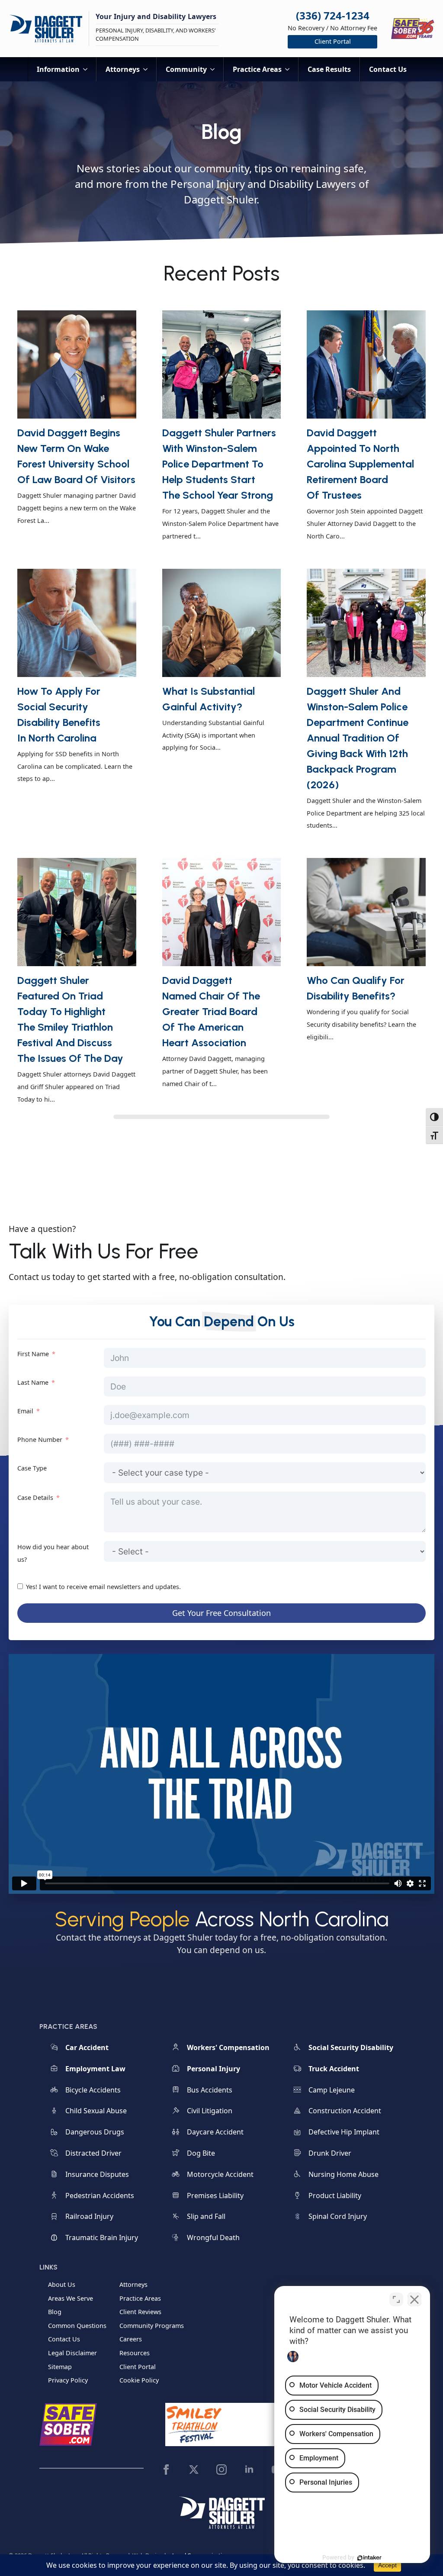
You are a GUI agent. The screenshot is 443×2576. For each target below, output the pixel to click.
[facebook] (166, 2470)
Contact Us (388, 69)
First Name (33, 1354)
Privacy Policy (68, 2380)
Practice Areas (257, 69)
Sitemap (60, 2367)
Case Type (32, 1468)
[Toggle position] (396, 2299)
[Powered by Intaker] (369, 2558)
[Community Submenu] (215, 69)
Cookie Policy (139, 2380)
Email (25, 1411)
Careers (131, 2339)
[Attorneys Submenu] (148, 69)
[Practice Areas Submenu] (290, 69)
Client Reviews (140, 2312)
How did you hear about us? (53, 1553)
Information (58, 69)
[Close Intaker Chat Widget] (414, 2299)
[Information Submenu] (88, 69)
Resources (135, 2353)
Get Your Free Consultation (221, 1613)
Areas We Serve (71, 2298)
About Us (62, 2284)
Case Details (35, 1498)
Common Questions (77, 2326)
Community (186, 69)
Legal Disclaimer (72, 2353)
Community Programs (152, 2326)
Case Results (329, 69)
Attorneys (123, 69)
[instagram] (221, 2470)
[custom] (194, 2470)
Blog (55, 2312)
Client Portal (138, 2367)
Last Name (33, 1382)
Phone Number (40, 1440)
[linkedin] (249, 2470)
